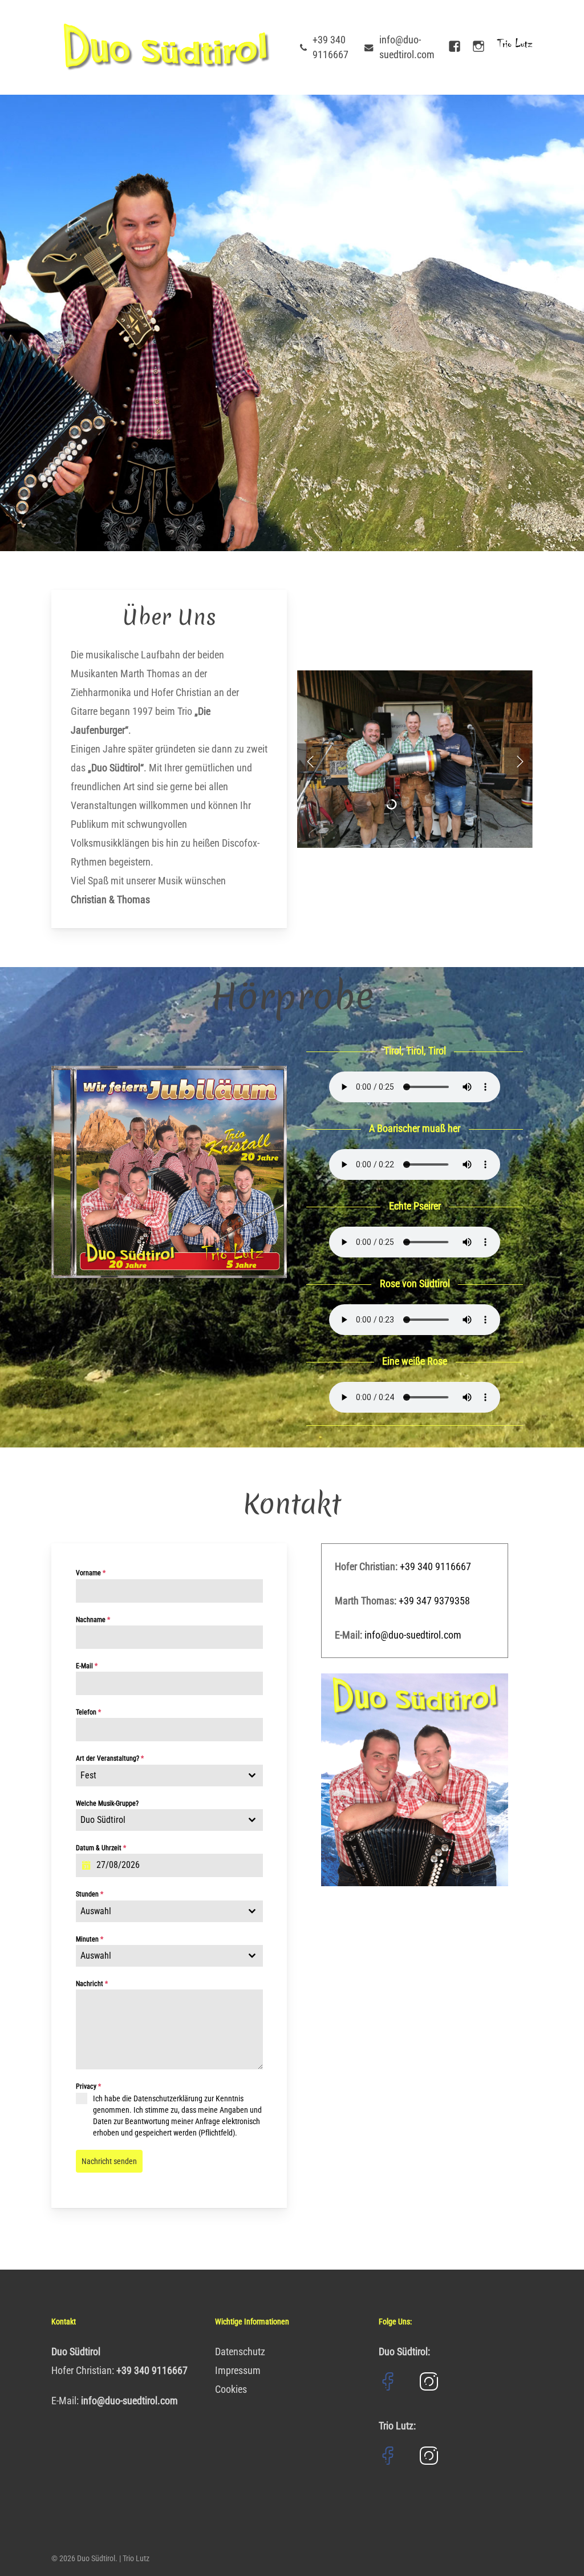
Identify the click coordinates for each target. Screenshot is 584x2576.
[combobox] (170, 1776)
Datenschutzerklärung (168, 2098)
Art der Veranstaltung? (110, 1758)
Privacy (88, 2086)
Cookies (231, 2389)
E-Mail (87, 1666)
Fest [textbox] (88, 1775)
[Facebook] (455, 47)
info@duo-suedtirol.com (413, 1635)
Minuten (90, 1939)
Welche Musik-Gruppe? (107, 1803)
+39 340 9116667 (435, 1566)
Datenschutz (240, 2351)
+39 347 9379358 (434, 1601)
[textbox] (159, 1911)
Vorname (91, 1573)
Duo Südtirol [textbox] (103, 1820)
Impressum (238, 2370)
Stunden (90, 1894)
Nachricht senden (109, 2161)
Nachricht (92, 1984)
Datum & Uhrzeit (101, 1848)
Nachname (93, 1620)
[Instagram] (478, 47)
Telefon (88, 1712)
